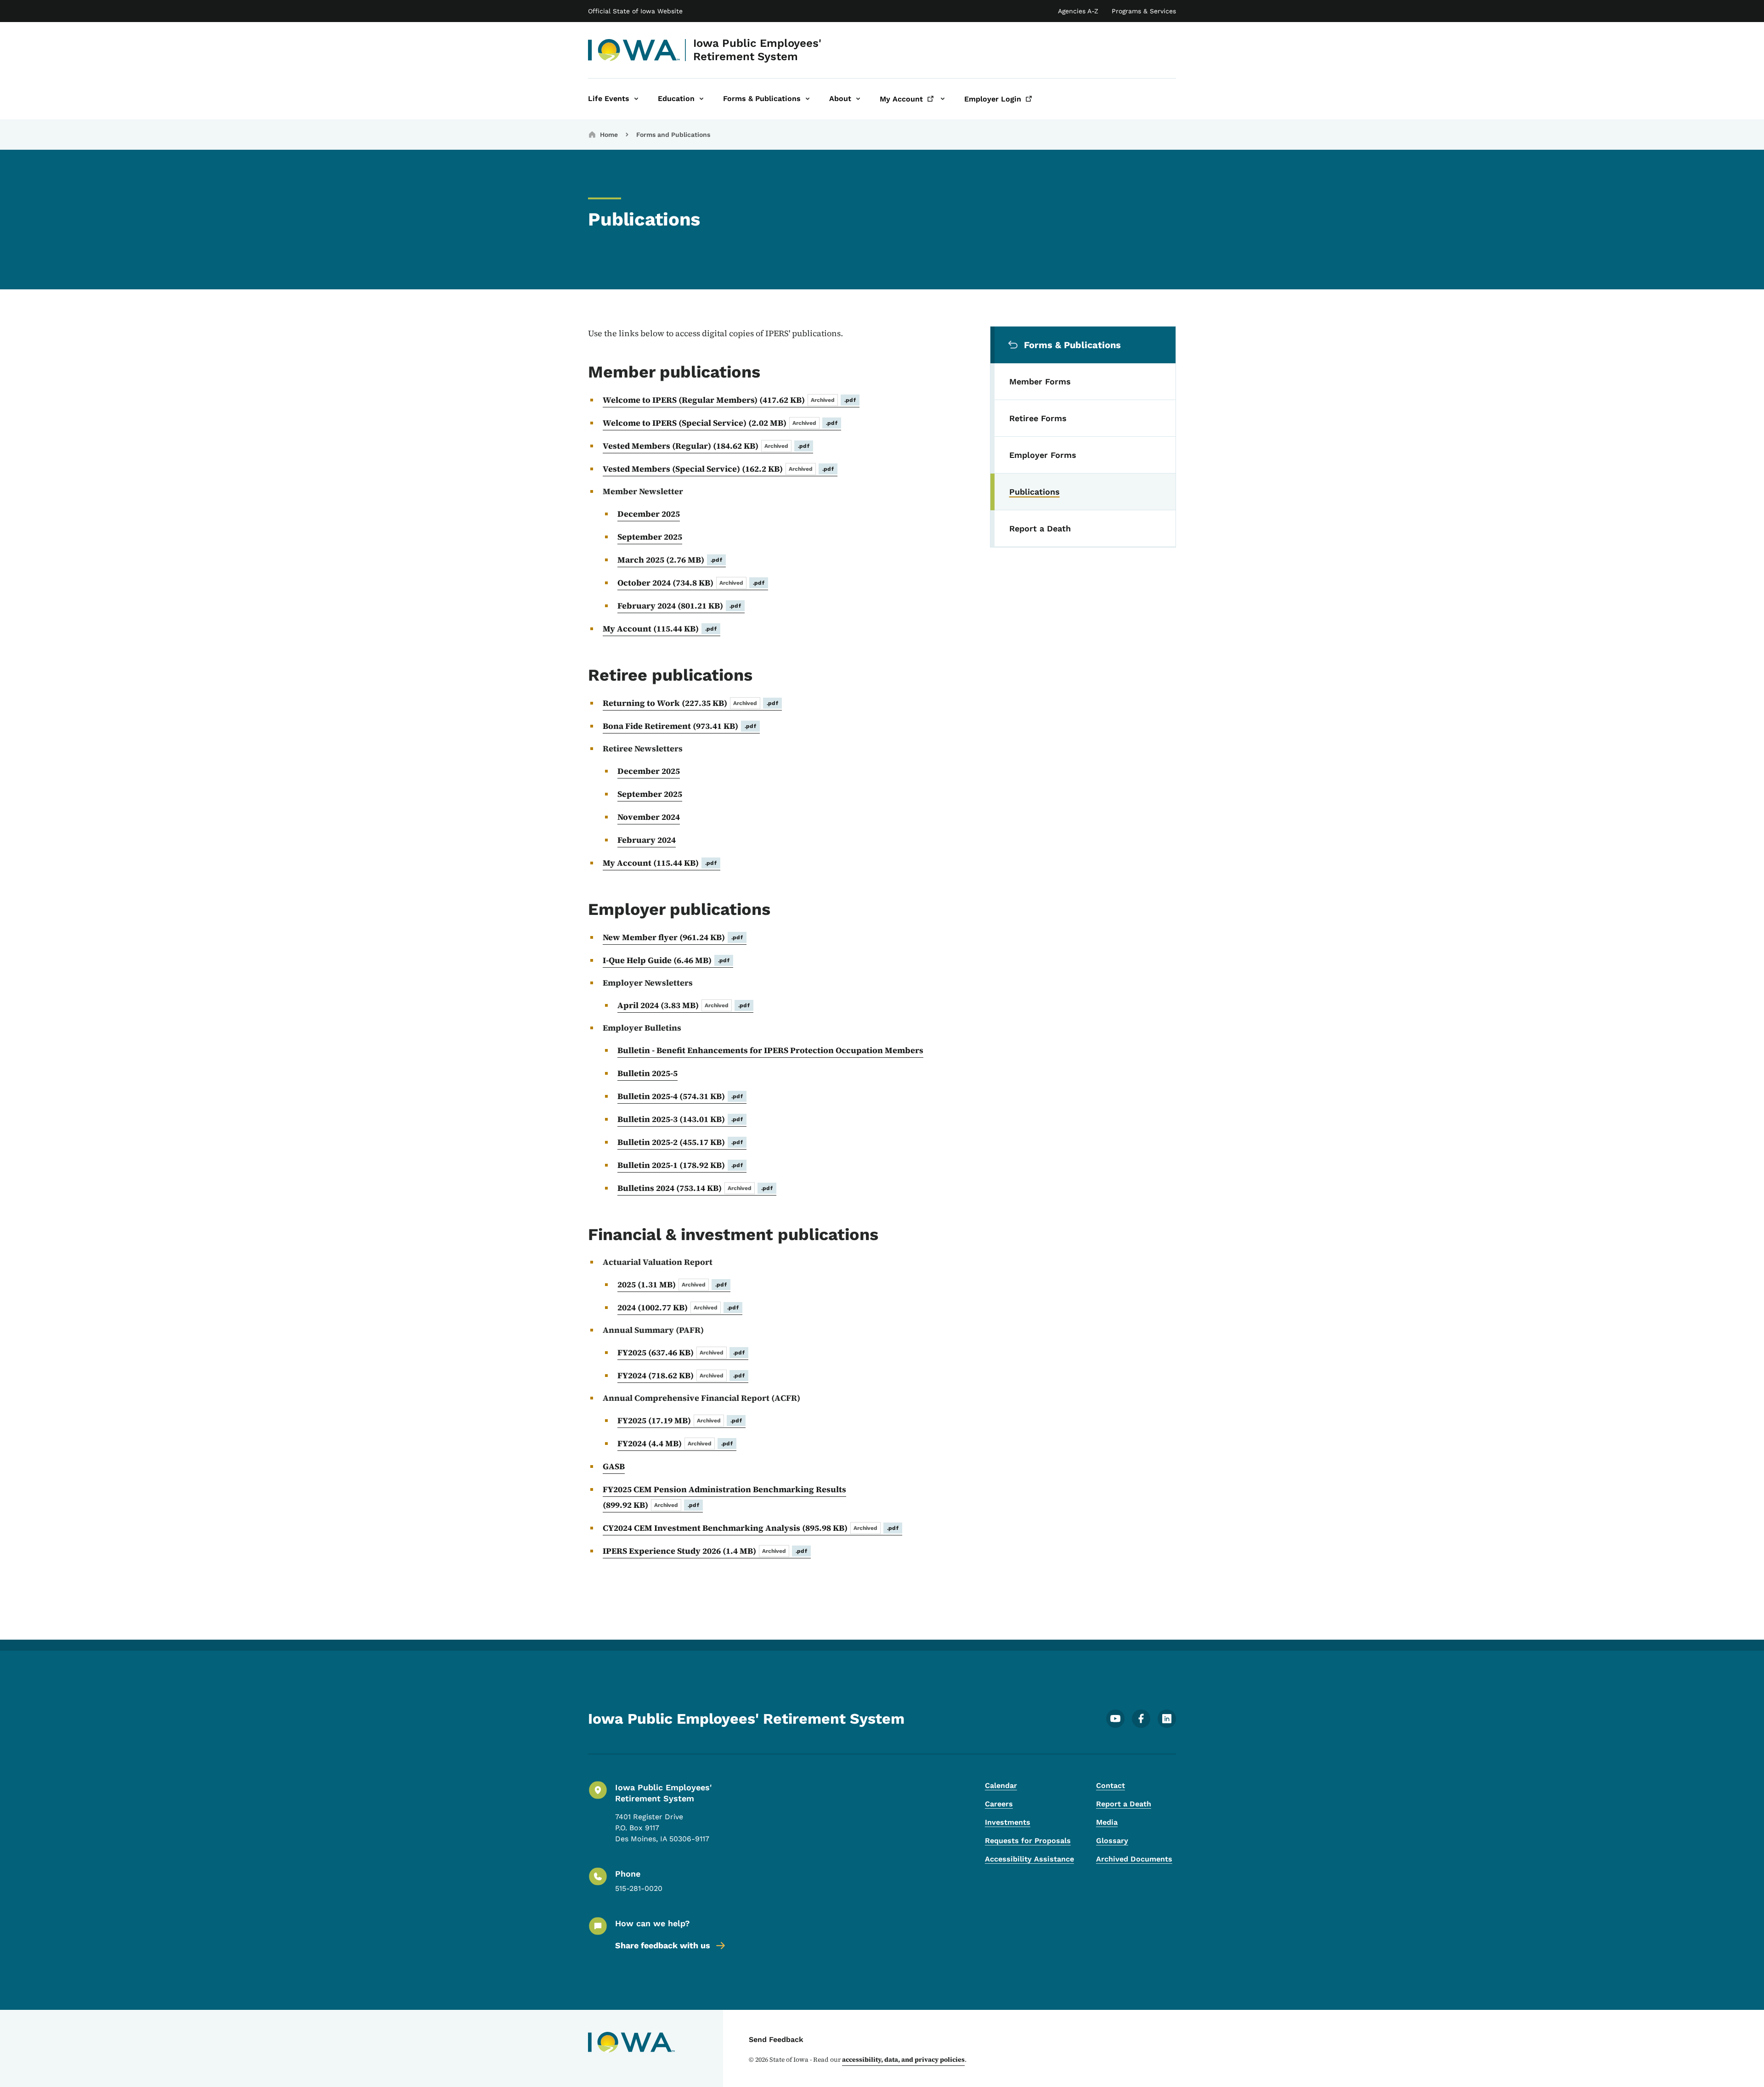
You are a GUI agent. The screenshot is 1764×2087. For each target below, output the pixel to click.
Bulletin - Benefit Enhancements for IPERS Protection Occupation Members (770, 1050)
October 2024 (691, 583)
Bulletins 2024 (695, 1188)
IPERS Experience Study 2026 (705, 1551)
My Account (660, 629)
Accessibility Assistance (1029, 1859)
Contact (1111, 1785)
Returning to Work (690, 703)
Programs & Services (1144, 11)
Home (609, 135)
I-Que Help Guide (666, 960)
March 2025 (670, 560)
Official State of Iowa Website (635, 11)
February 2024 (679, 606)
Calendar (1001, 1785)
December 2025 (649, 514)
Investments (1008, 1822)
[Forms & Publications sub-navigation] (808, 99)
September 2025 (650, 537)
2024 (678, 1307)
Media (1107, 1822)
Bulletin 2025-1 (680, 1165)
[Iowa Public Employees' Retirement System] (634, 50)
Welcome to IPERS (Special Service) (720, 423)
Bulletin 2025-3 (680, 1119)
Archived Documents (1134, 1859)
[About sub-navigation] (858, 99)
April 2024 (684, 1005)
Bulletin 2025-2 (680, 1142)
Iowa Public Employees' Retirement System (757, 50)
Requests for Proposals (1028, 1841)
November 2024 (649, 817)
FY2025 (681, 1352)
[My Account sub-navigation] (943, 99)
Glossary (1112, 1841)
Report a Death (1124, 1804)
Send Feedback (776, 2039)
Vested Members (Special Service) (718, 469)
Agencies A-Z (1078, 11)
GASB (614, 1466)
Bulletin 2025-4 (680, 1096)
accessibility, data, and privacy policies (903, 2059)
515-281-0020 (639, 1888)
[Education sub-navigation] (701, 99)
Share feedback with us (663, 1945)
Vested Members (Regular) (706, 446)
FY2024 (681, 1375)
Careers (999, 1804)
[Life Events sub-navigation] (636, 99)
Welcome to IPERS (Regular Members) (729, 400)
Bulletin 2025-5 (647, 1073)
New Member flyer (673, 937)
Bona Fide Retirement (679, 726)
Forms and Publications (673, 135)
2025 (672, 1284)
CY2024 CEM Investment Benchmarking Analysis (751, 1528)
